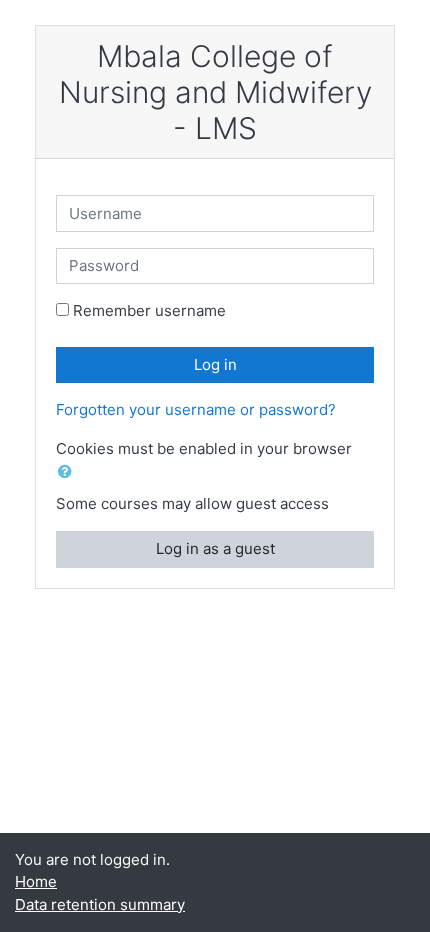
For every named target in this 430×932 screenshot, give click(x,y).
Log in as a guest (215, 548)
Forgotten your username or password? (196, 409)
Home (36, 881)
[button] (69, 472)
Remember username (149, 310)
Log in (215, 364)
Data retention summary (100, 904)
